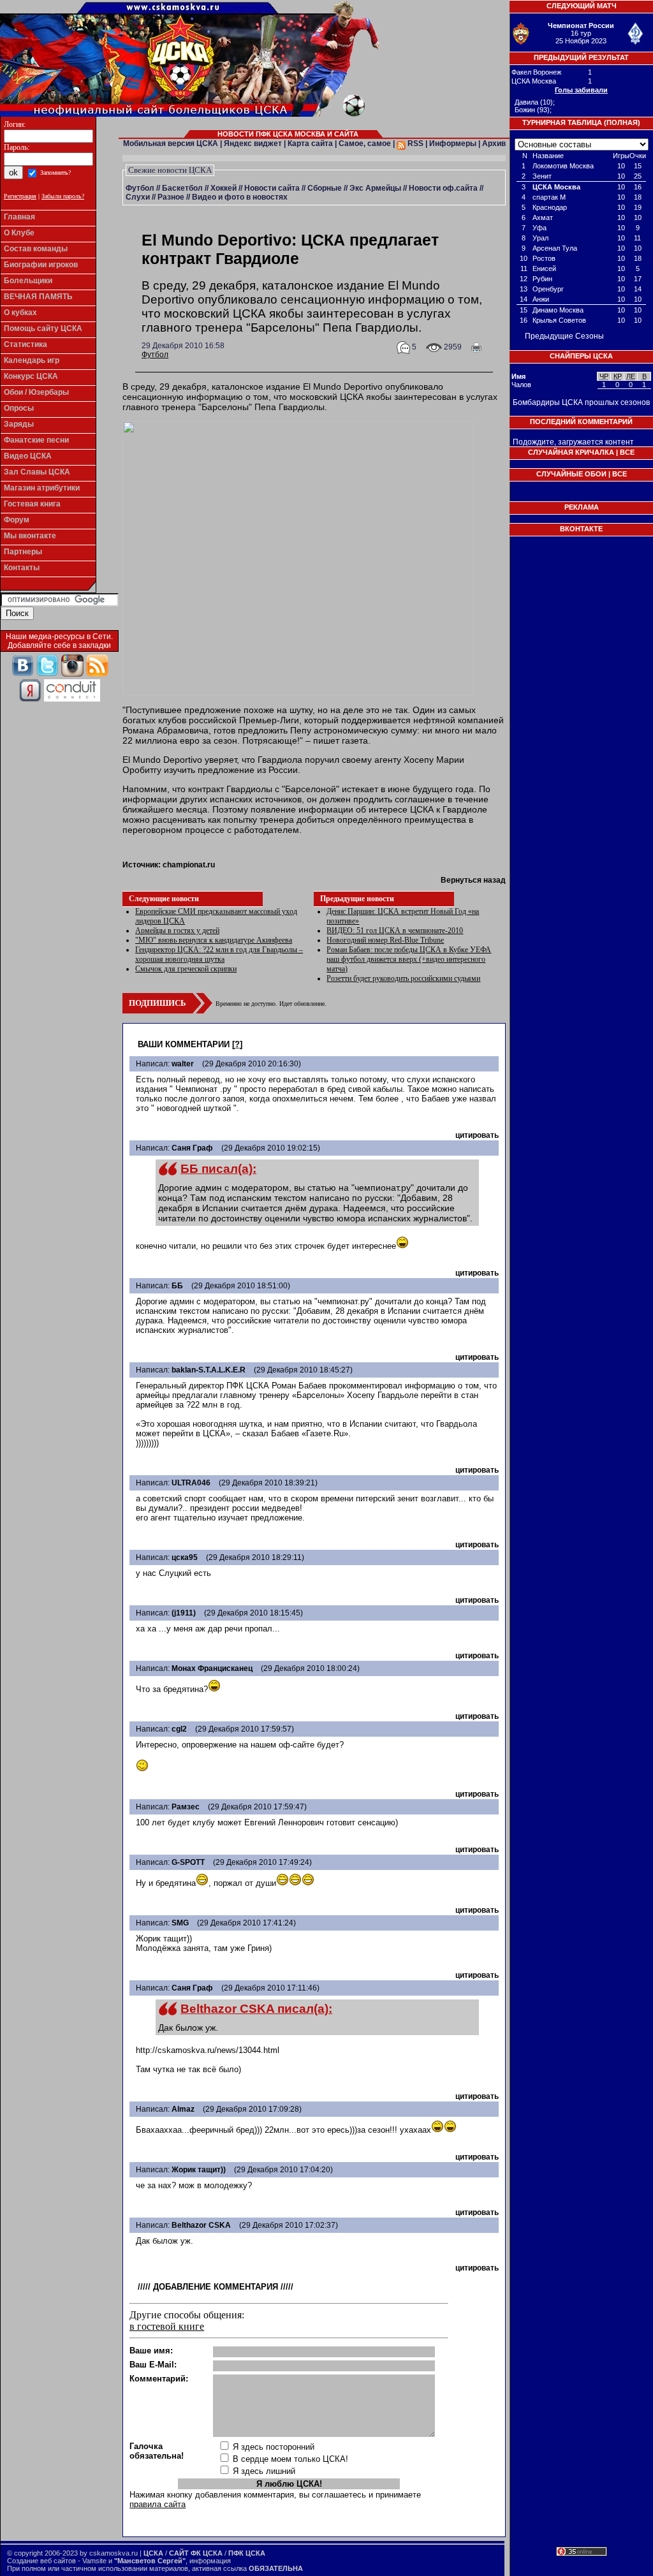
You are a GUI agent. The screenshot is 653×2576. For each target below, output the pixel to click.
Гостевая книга (32, 504)
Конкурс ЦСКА (31, 376)
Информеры (453, 144)
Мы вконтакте (30, 536)
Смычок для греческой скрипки (186, 969)
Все (627, 452)
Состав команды (36, 249)
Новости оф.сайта (443, 188)
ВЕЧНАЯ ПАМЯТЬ (38, 297)
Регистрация (20, 196)
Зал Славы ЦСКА (37, 472)
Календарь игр (32, 360)
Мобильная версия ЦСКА (171, 144)
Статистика (26, 344)
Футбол (140, 188)
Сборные (325, 188)
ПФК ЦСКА (247, 2553)
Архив (494, 144)
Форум (17, 520)
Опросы (19, 408)
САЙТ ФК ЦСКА (196, 2553)
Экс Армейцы (375, 188)
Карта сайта (310, 144)
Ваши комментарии (184, 1044)
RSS (415, 144)
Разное (171, 197)
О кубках (20, 313)
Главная (19, 217)
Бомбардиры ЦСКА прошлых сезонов (581, 402)
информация (210, 2561)
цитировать (477, 1135)
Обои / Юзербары (36, 392)
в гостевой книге (167, 2326)
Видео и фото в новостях (240, 197)
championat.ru (189, 865)
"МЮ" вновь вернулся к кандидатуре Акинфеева (214, 940)
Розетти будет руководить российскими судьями (403, 978)
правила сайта (158, 2504)
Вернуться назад (473, 880)
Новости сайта (272, 188)
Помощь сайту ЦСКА (43, 328)
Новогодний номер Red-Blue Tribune (385, 940)
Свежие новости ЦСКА (170, 170)
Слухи (138, 197)
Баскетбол (182, 188)
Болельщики (28, 281)
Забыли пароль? (63, 196)
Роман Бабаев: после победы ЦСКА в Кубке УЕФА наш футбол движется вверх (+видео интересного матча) (409, 959)
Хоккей (224, 188)
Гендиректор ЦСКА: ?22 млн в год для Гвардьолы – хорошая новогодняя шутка (219, 954)
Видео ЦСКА (28, 456)
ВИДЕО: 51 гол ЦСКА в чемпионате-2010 (395, 931)
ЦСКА (153, 2553)
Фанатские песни (36, 440)
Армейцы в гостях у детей (177, 931)
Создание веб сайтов (41, 2561)
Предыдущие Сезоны (564, 336)
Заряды (19, 424)
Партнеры (23, 552)
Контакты (22, 568)
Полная (622, 122)
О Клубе (19, 233)
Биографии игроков (41, 265)
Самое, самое (365, 144)
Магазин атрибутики (42, 488)
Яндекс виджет (253, 144)
